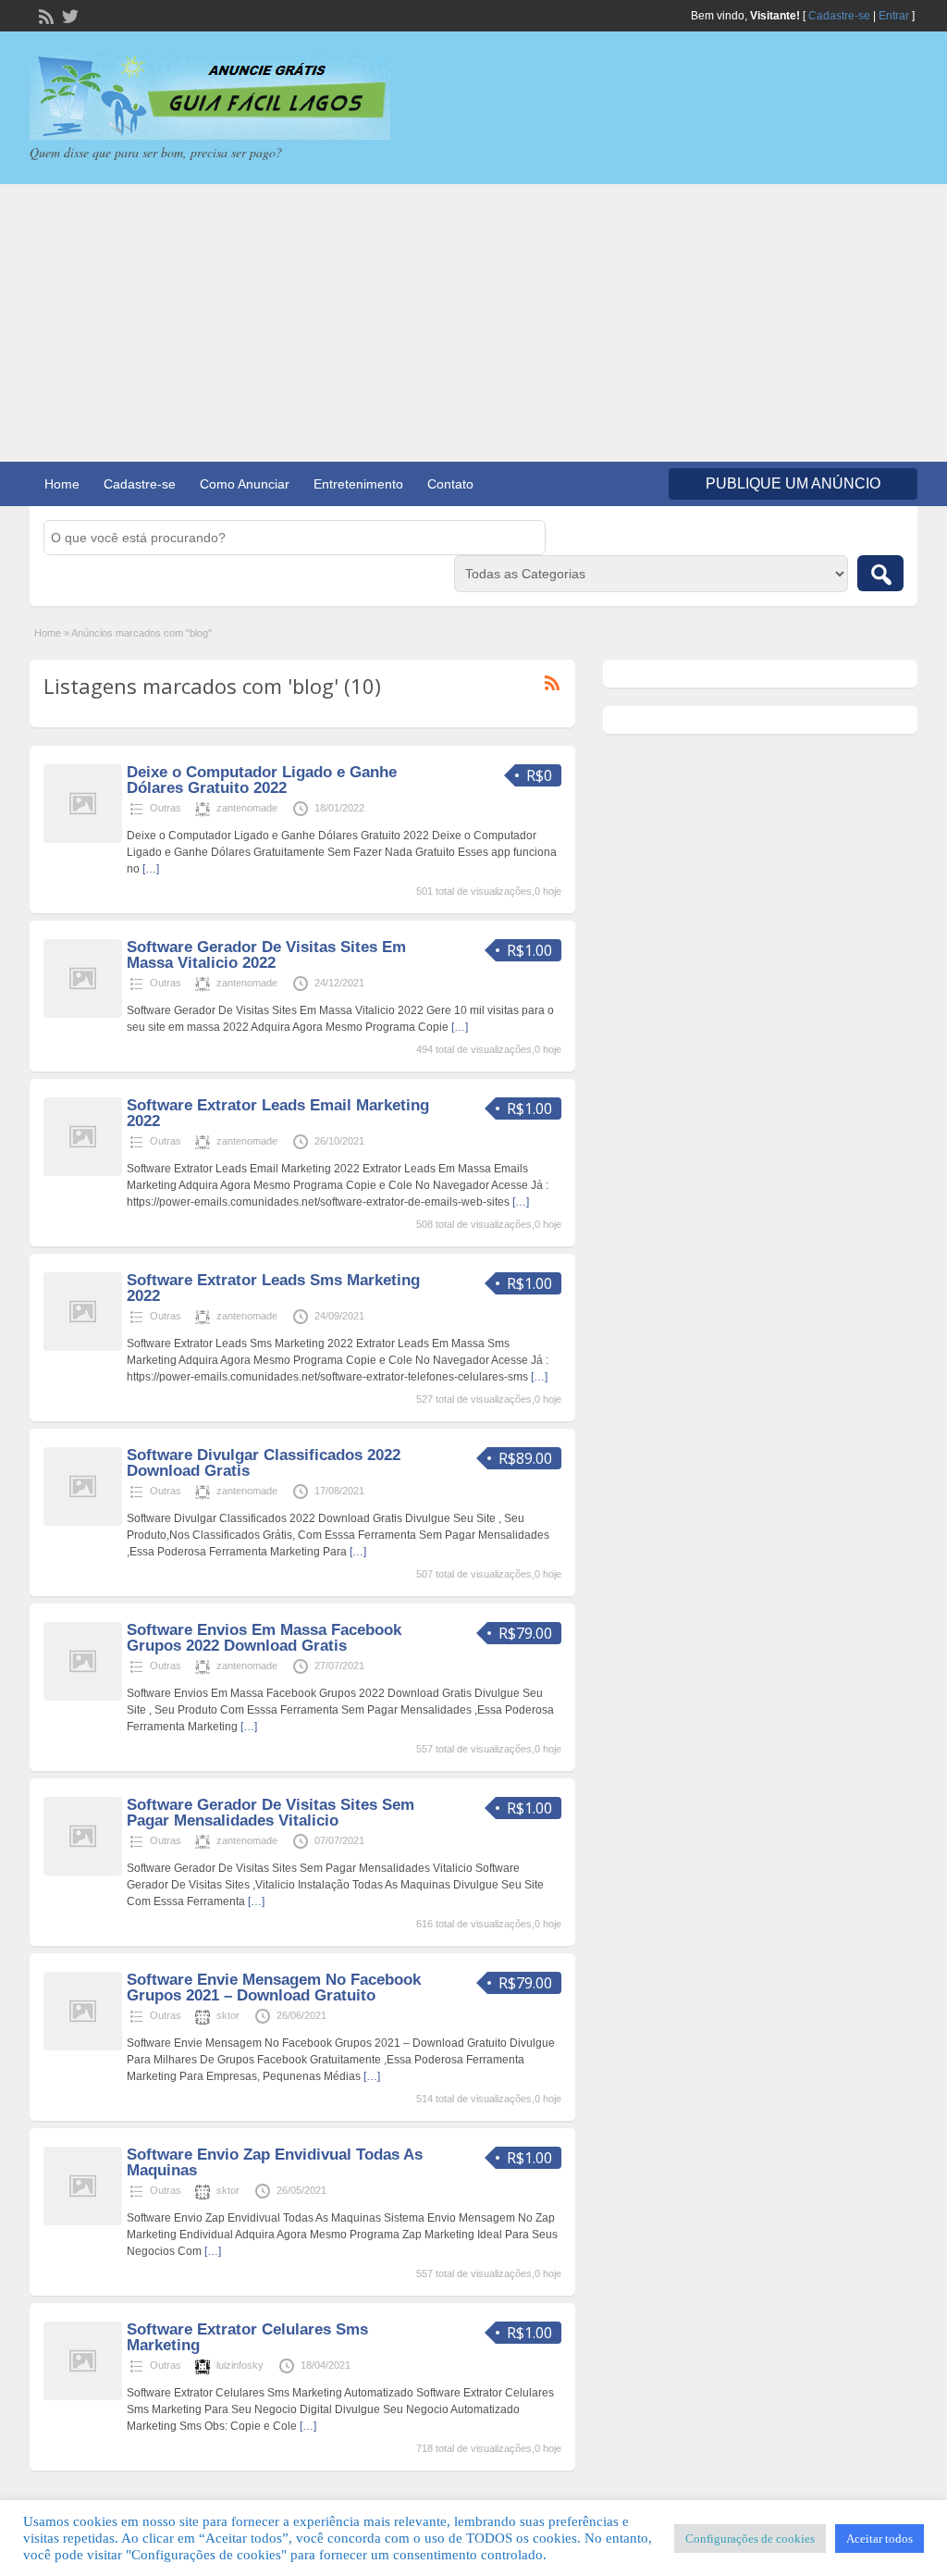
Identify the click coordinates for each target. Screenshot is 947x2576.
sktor (228, 2015)
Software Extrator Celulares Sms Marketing (247, 2337)
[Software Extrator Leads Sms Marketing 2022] (83, 1347)
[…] (151, 869)
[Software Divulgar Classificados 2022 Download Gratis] (83, 1522)
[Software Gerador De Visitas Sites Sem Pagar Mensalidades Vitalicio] (83, 1872)
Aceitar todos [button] (879, 2539)
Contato (450, 484)
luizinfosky (240, 2365)
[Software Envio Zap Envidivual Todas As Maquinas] (83, 2222)
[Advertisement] (473, 323)
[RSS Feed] (44, 15)
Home (62, 484)
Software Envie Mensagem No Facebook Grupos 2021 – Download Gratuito (274, 1988)
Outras (166, 808)
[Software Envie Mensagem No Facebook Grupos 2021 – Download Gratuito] (83, 2047)
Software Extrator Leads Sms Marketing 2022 (273, 1288)
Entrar (894, 16)
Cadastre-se (839, 16)
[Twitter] (68, 15)
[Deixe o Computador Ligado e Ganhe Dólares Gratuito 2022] (83, 839)
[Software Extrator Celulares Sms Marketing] (83, 2396)
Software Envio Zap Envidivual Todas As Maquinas (275, 2162)
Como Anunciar (245, 484)
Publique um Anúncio (793, 483)
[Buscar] (880, 573)
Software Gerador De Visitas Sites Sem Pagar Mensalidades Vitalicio (271, 1813)
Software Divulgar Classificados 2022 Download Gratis (264, 1463)
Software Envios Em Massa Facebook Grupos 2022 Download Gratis (264, 1638)
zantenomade (247, 808)
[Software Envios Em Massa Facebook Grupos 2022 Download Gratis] (83, 1697)
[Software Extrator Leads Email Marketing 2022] (83, 1172)
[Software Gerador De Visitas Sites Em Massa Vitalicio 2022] (83, 1014)
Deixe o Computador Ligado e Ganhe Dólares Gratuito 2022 (262, 780)
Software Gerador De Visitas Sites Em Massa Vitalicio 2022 (266, 955)
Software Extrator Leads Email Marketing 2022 (278, 1113)
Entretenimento (358, 484)
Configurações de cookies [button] (750, 2539)
